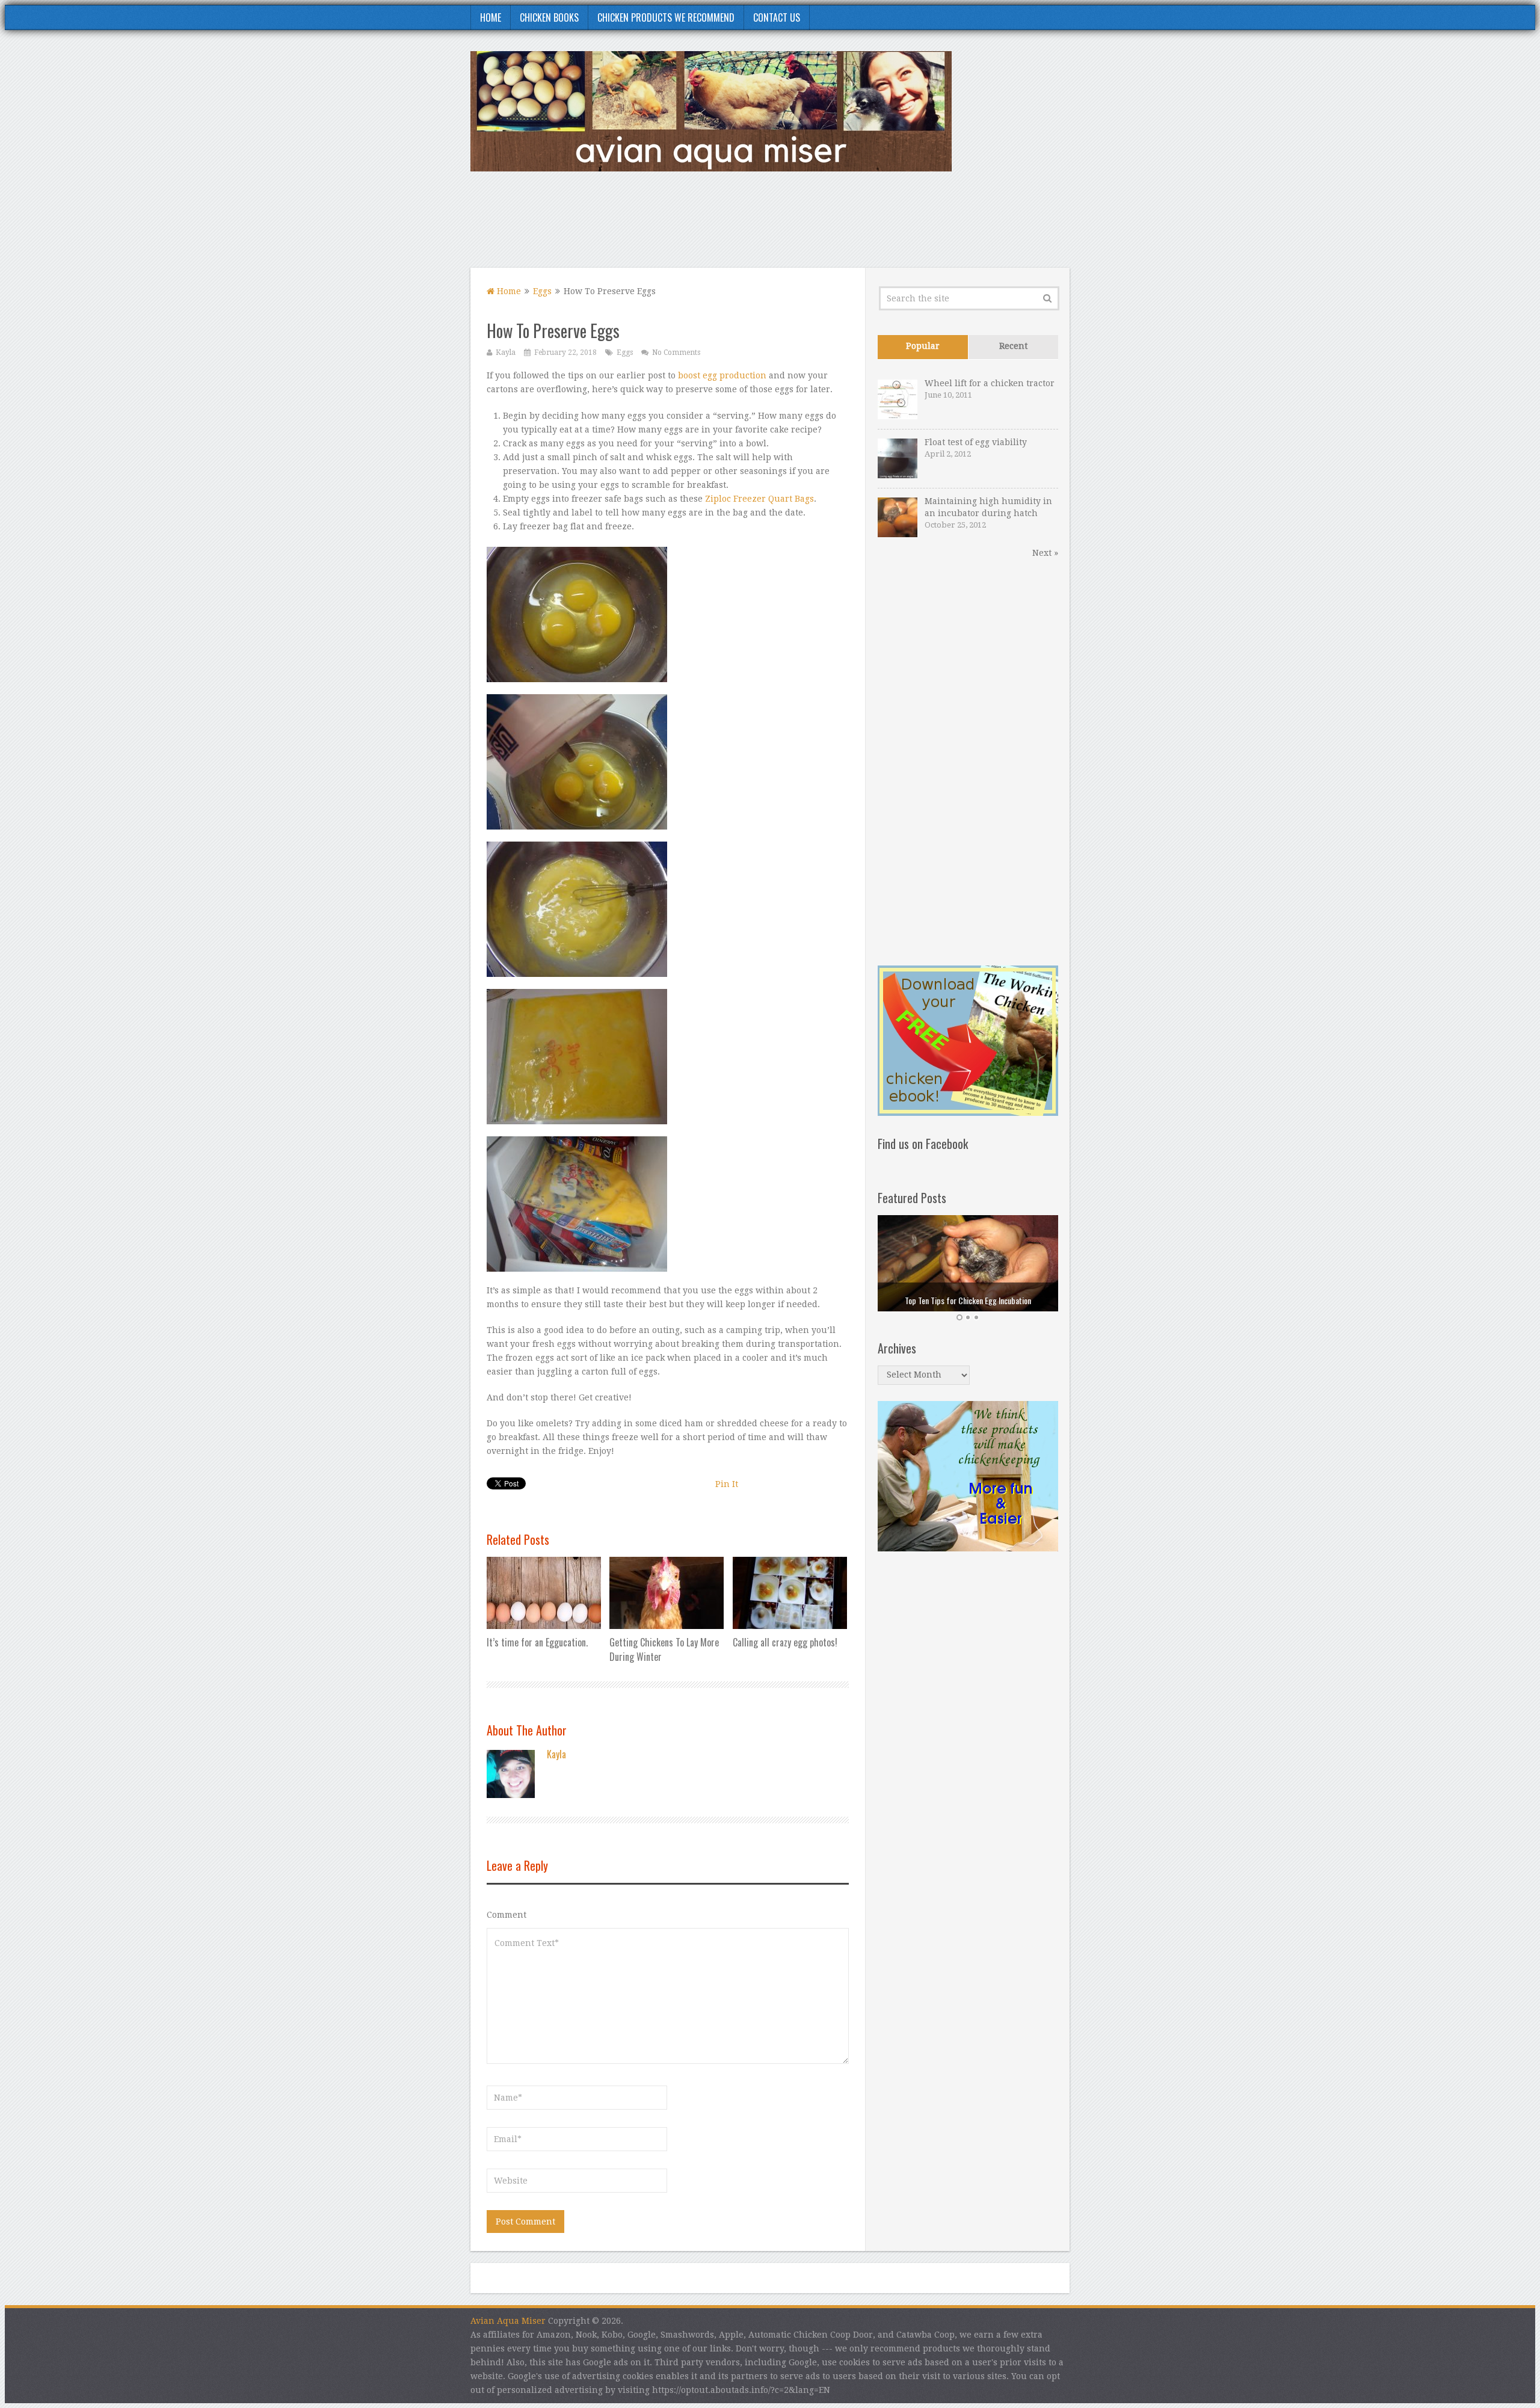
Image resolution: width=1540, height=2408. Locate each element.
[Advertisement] (851, 227)
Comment (507, 1915)
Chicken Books (549, 17)
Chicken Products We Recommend (666, 17)
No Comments (676, 353)
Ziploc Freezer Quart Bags (759, 499)
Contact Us (777, 17)
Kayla (506, 353)
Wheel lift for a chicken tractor (990, 383)
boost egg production (722, 375)
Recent (1013, 346)
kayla (556, 1754)
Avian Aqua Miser (508, 2321)
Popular (923, 346)
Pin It (727, 1484)
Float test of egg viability (976, 442)
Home (491, 17)
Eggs (542, 291)
